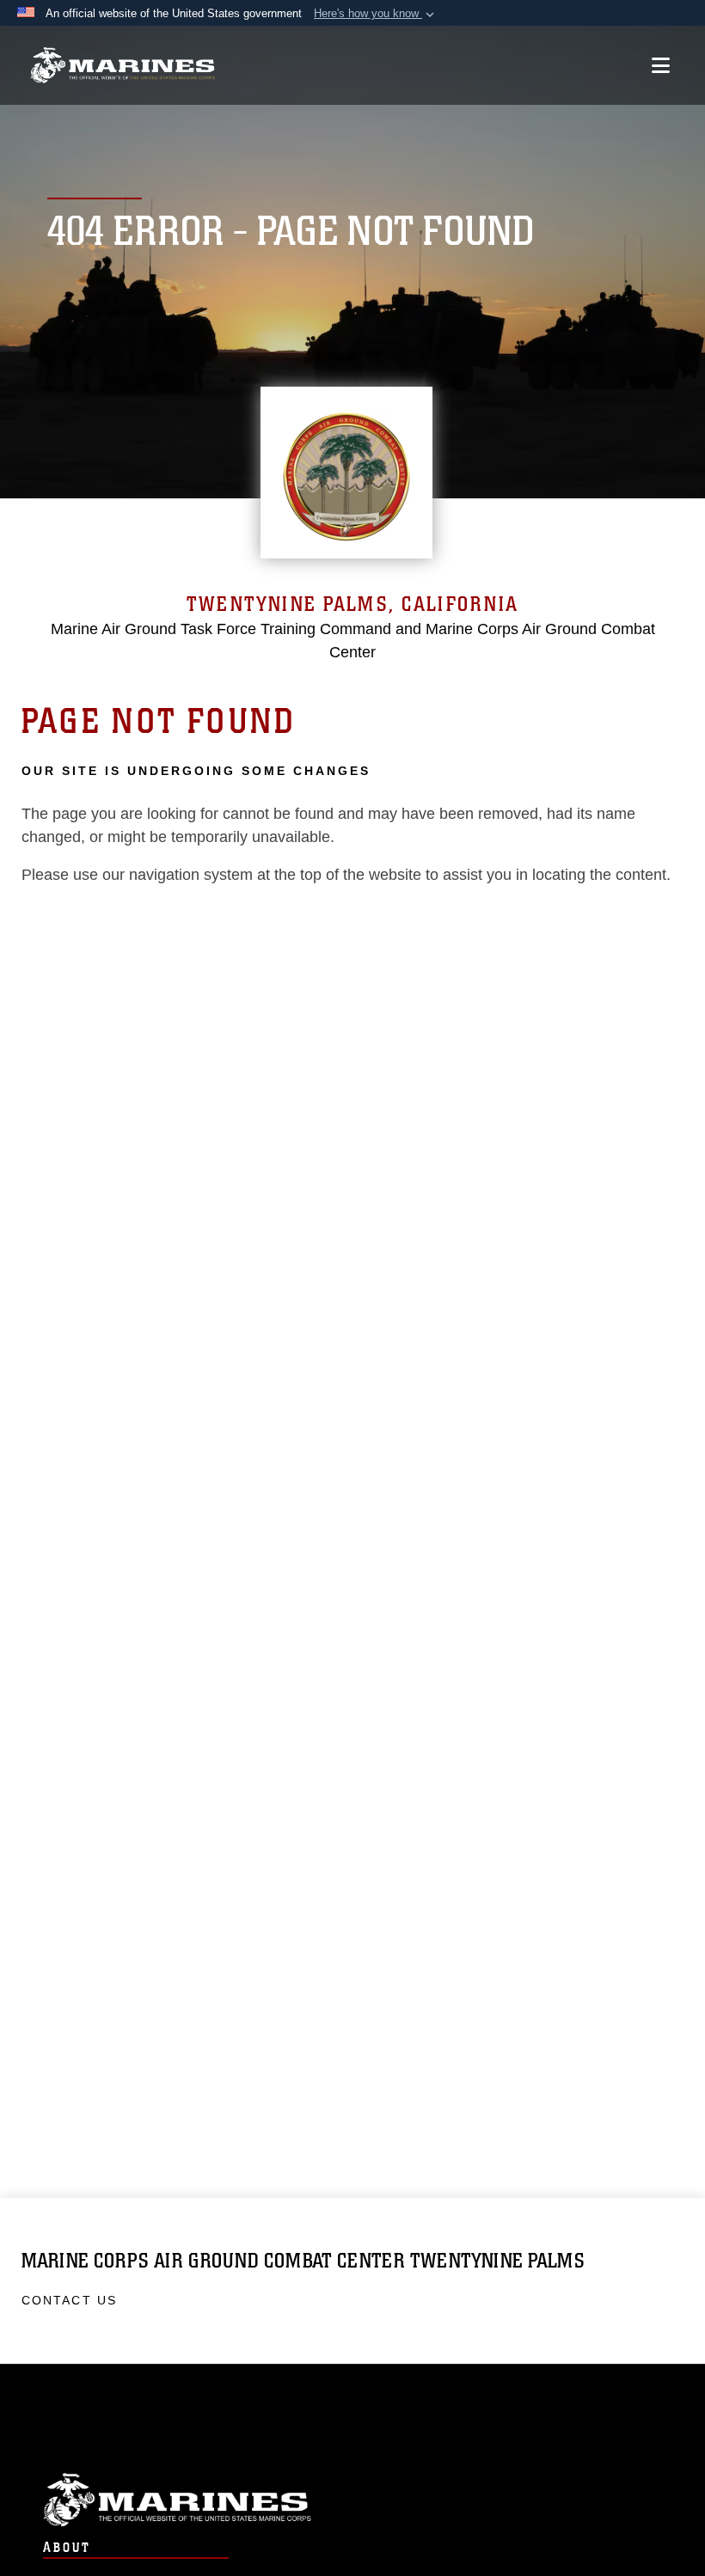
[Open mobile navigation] (661, 65)
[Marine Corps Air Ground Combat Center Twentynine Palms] (123, 66)
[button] (376, 14)
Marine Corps (352, 2500)
